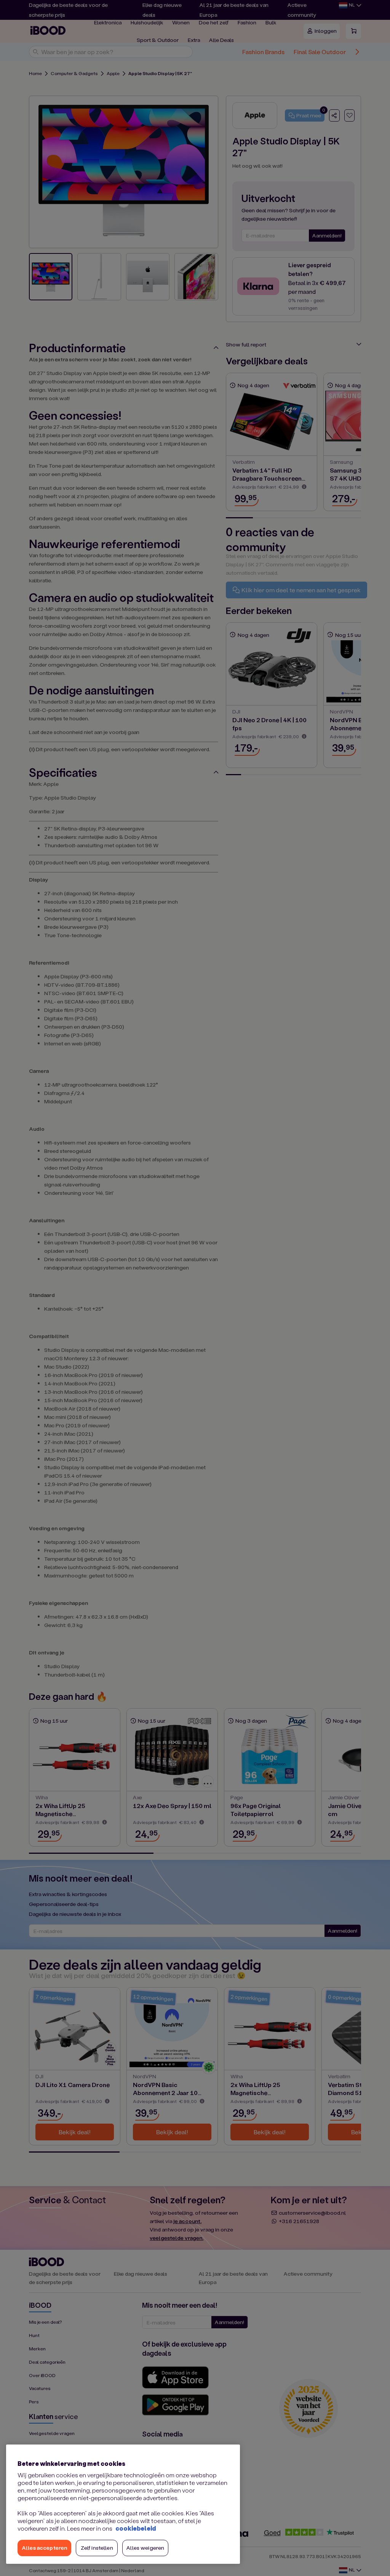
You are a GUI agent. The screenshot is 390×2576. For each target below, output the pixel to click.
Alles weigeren (145, 2548)
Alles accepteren (44, 2548)
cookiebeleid (136, 2528)
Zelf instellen (97, 2548)
